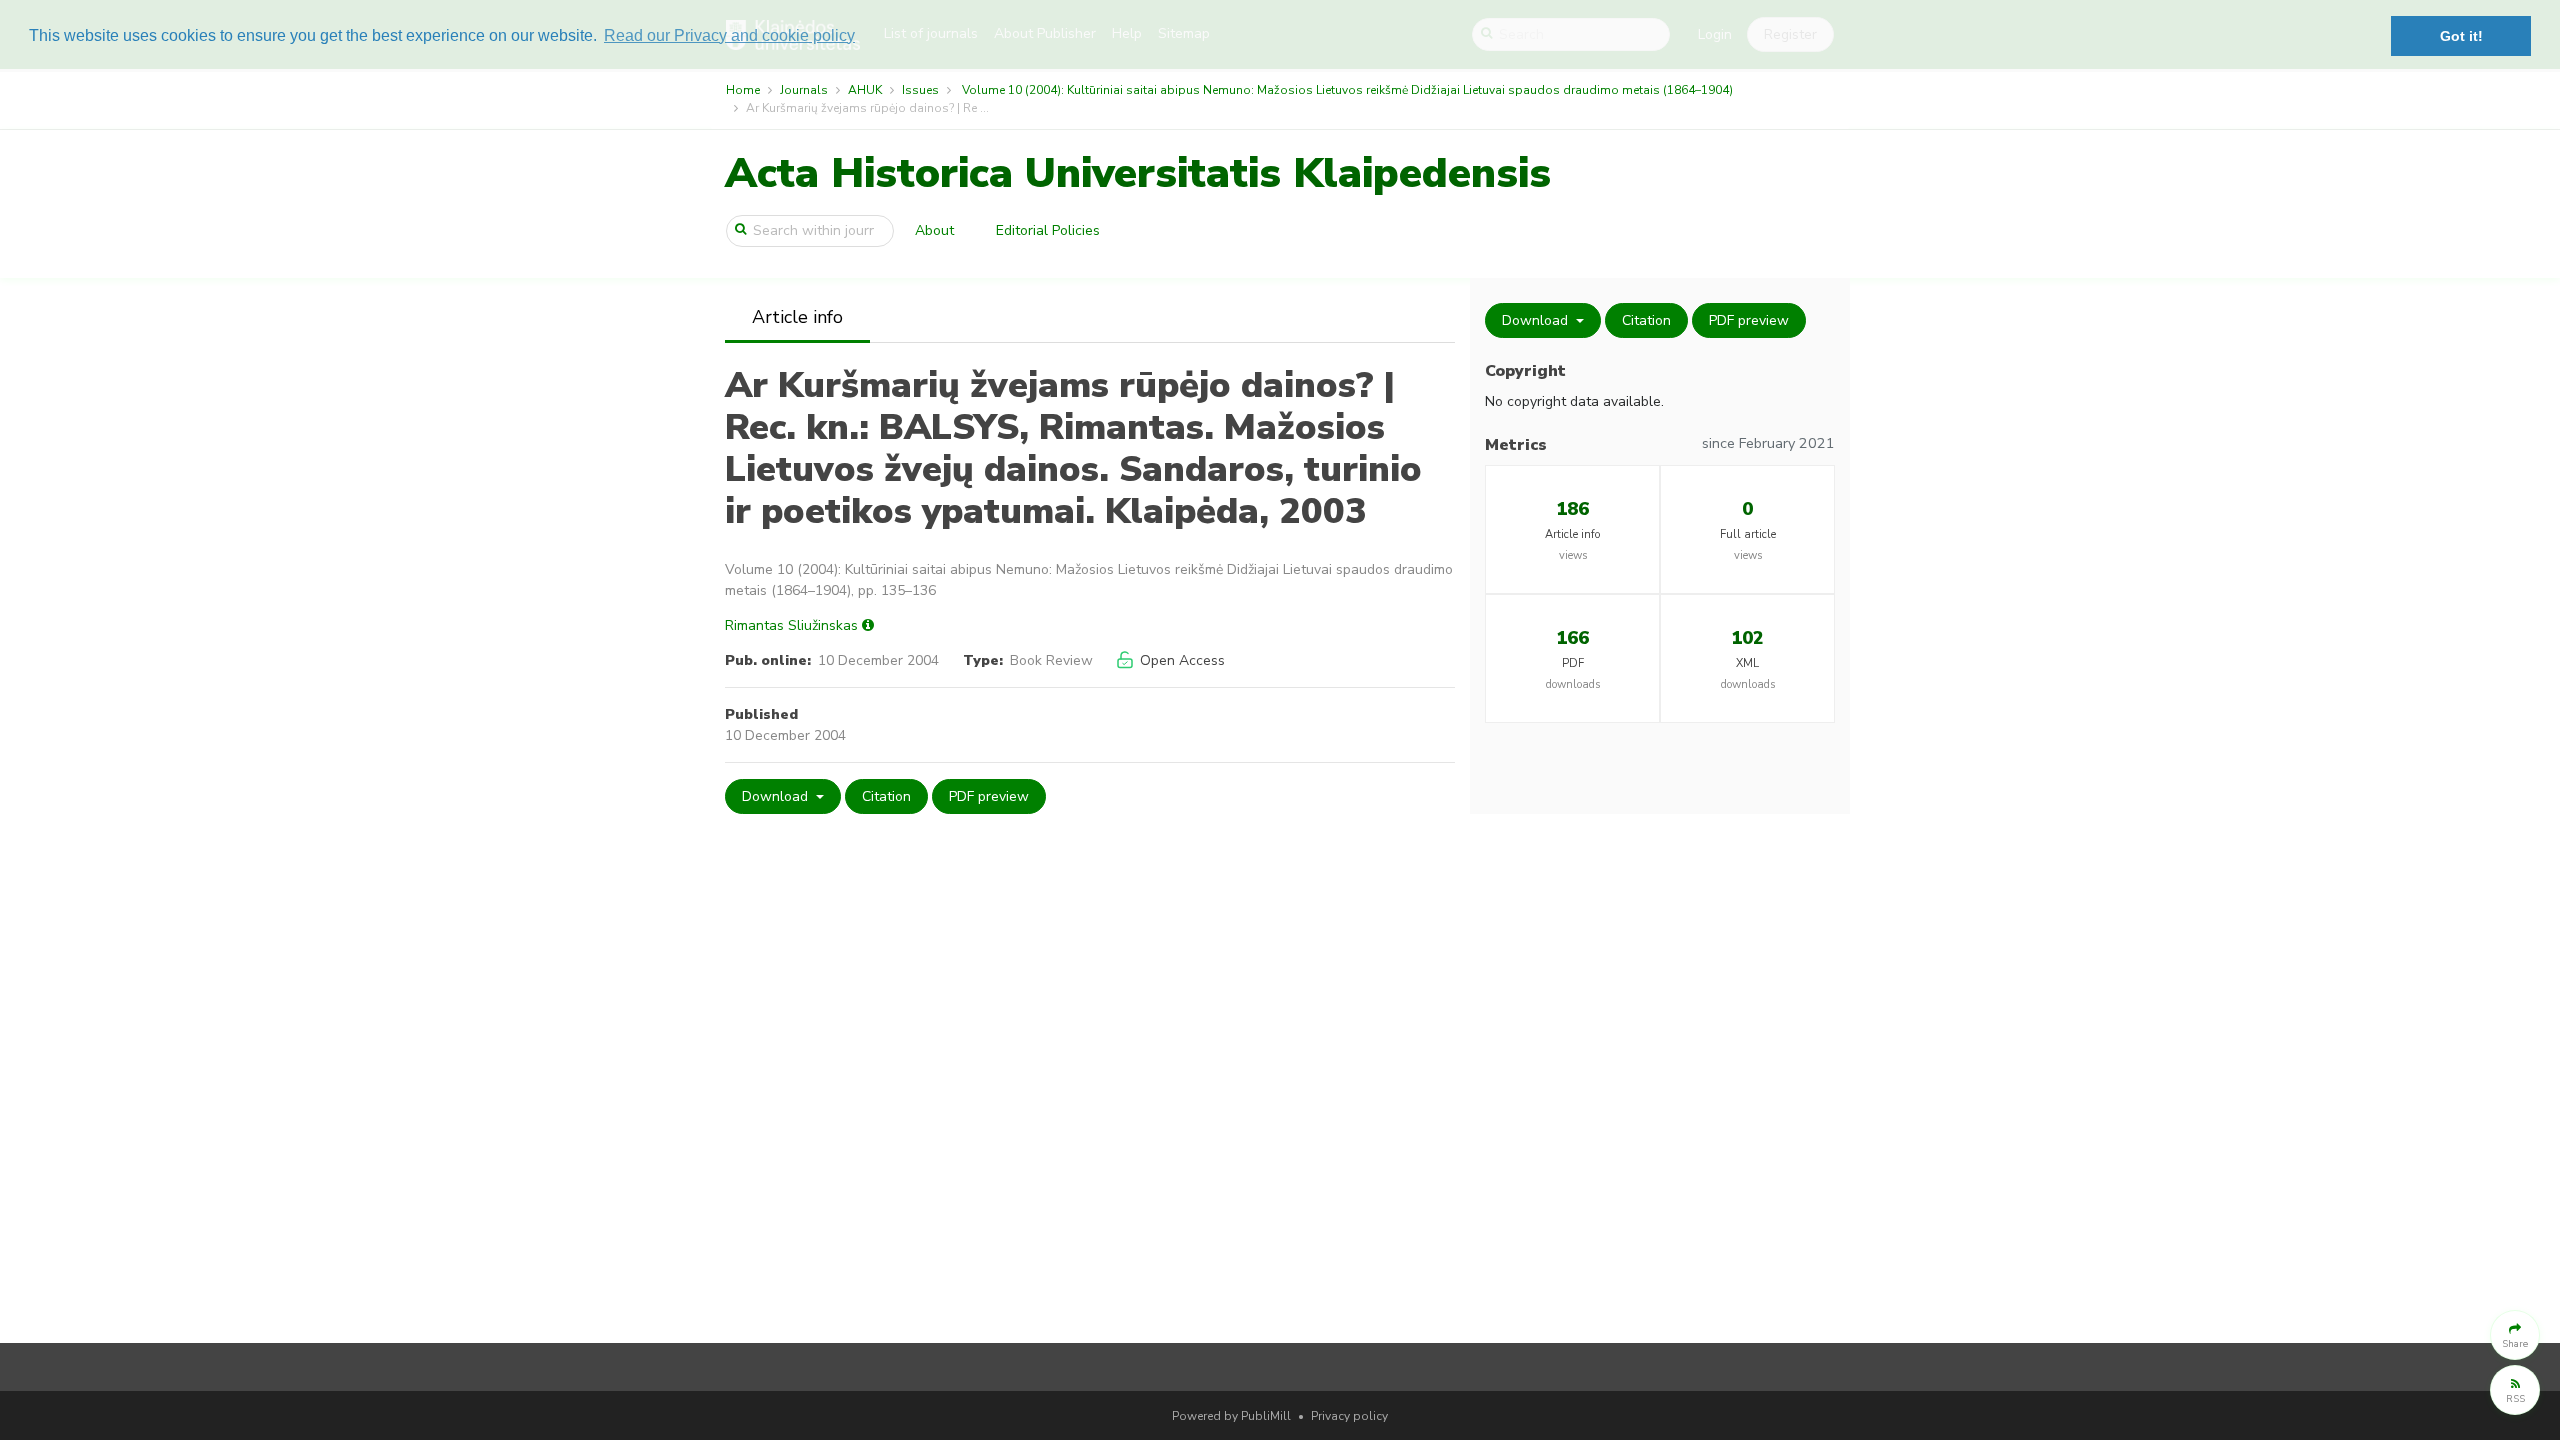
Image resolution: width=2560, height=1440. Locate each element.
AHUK (865, 90)
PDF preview (989, 796)
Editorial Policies (1048, 230)
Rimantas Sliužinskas (791, 625)
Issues (920, 90)
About (934, 230)
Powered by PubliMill (1231, 1416)
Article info (797, 317)
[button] (2515, 1335)
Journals (804, 90)
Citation (886, 796)
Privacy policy (1349, 1416)
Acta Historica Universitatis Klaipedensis (1138, 173)
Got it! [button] (2461, 36)
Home (743, 90)
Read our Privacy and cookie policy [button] (729, 35)
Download (777, 796)
